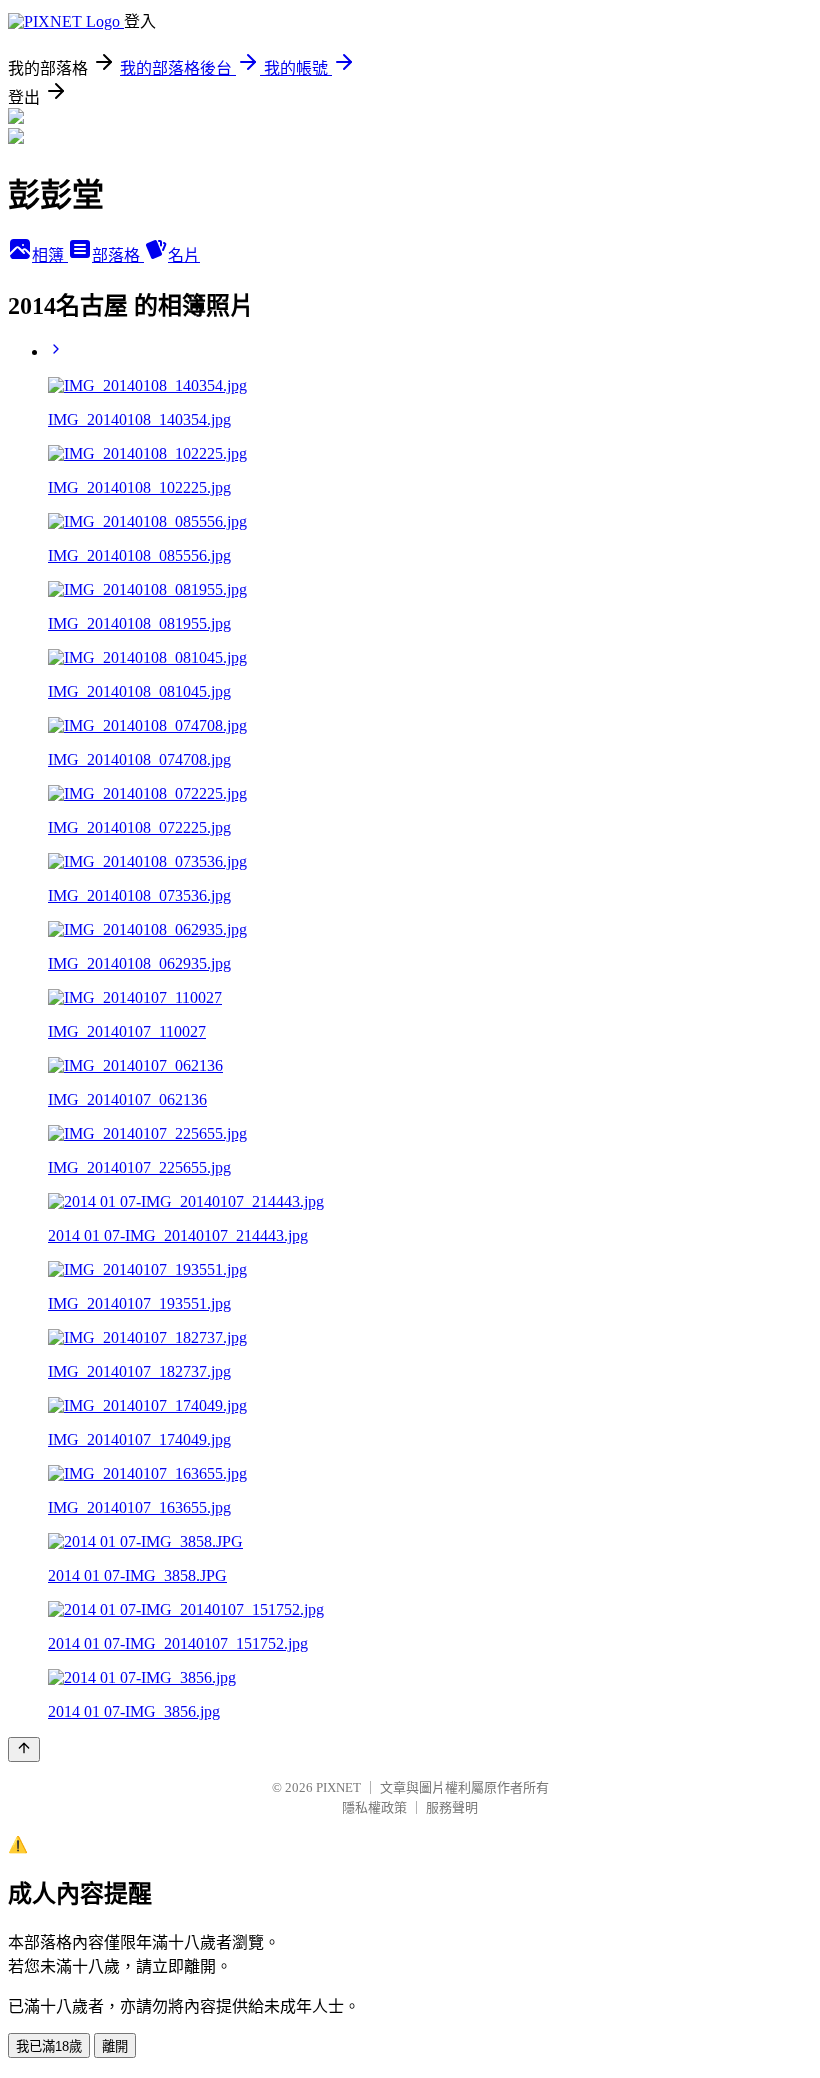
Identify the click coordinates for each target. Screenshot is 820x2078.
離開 (115, 2046)
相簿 (50, 255)
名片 (184, 255)
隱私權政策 (374, 1807)
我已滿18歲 (49, 2046)
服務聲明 (452, 1807)
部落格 (118, 255)
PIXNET (338, 1787)
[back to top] (24, 1749)
